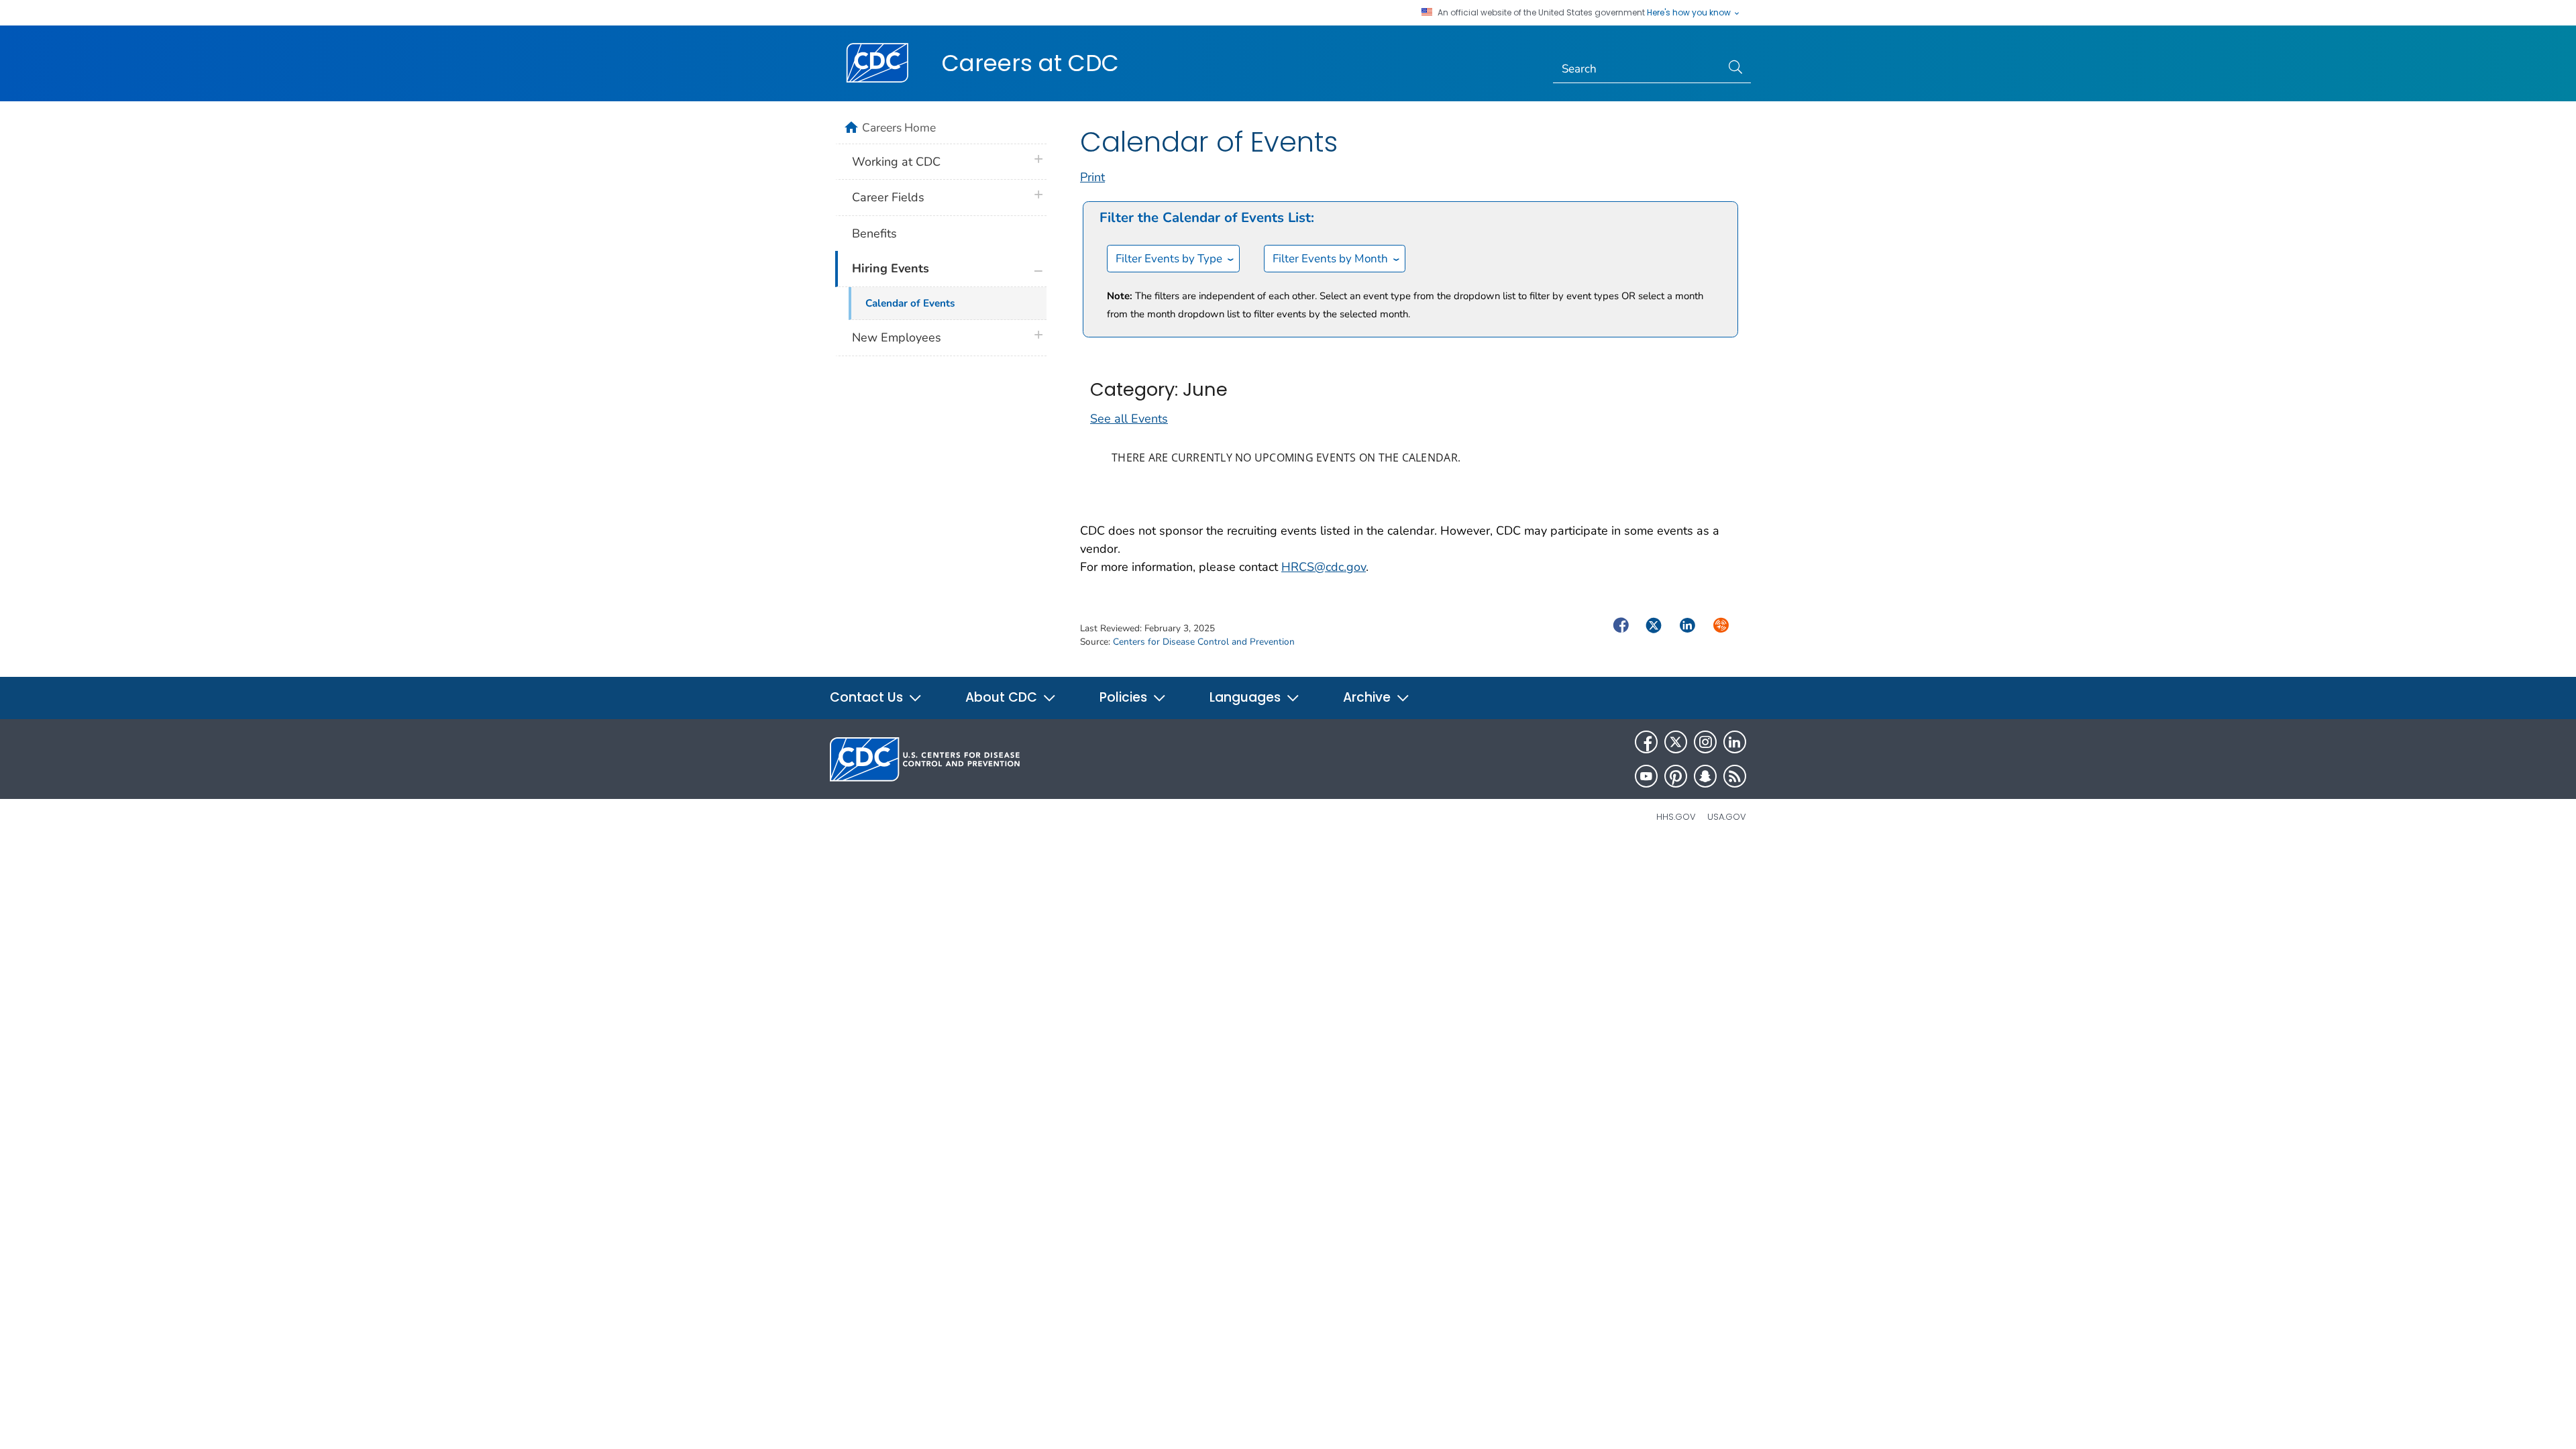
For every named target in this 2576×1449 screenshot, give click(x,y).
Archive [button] (1368, 697)
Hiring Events (891, 268)
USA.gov (1727, 817)
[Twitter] (1676, 742)
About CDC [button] (1003, 697)
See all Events (1129, 419)
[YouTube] (1646, 776)
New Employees (897, 337)
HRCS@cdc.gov (1324, 567)
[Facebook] (1646, 742)
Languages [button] (1247, 697)
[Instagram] (1705, 742)
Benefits (874, 233)
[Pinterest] (1676, 776)
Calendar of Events (910, 303)
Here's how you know (1690, 13)
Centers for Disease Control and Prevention (1204, 642)
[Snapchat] (1705, 776)
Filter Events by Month (1330, 259)
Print (1092, 177)
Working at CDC (896, 162)
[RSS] (1735, 776)
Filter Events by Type (1169, 259)
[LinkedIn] (1735, 742)
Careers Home (899, 127)
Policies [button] (1125, 697)
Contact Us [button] (868, 697)
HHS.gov (1676, 817)
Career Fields (888, 197)
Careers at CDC (1030, 63)
